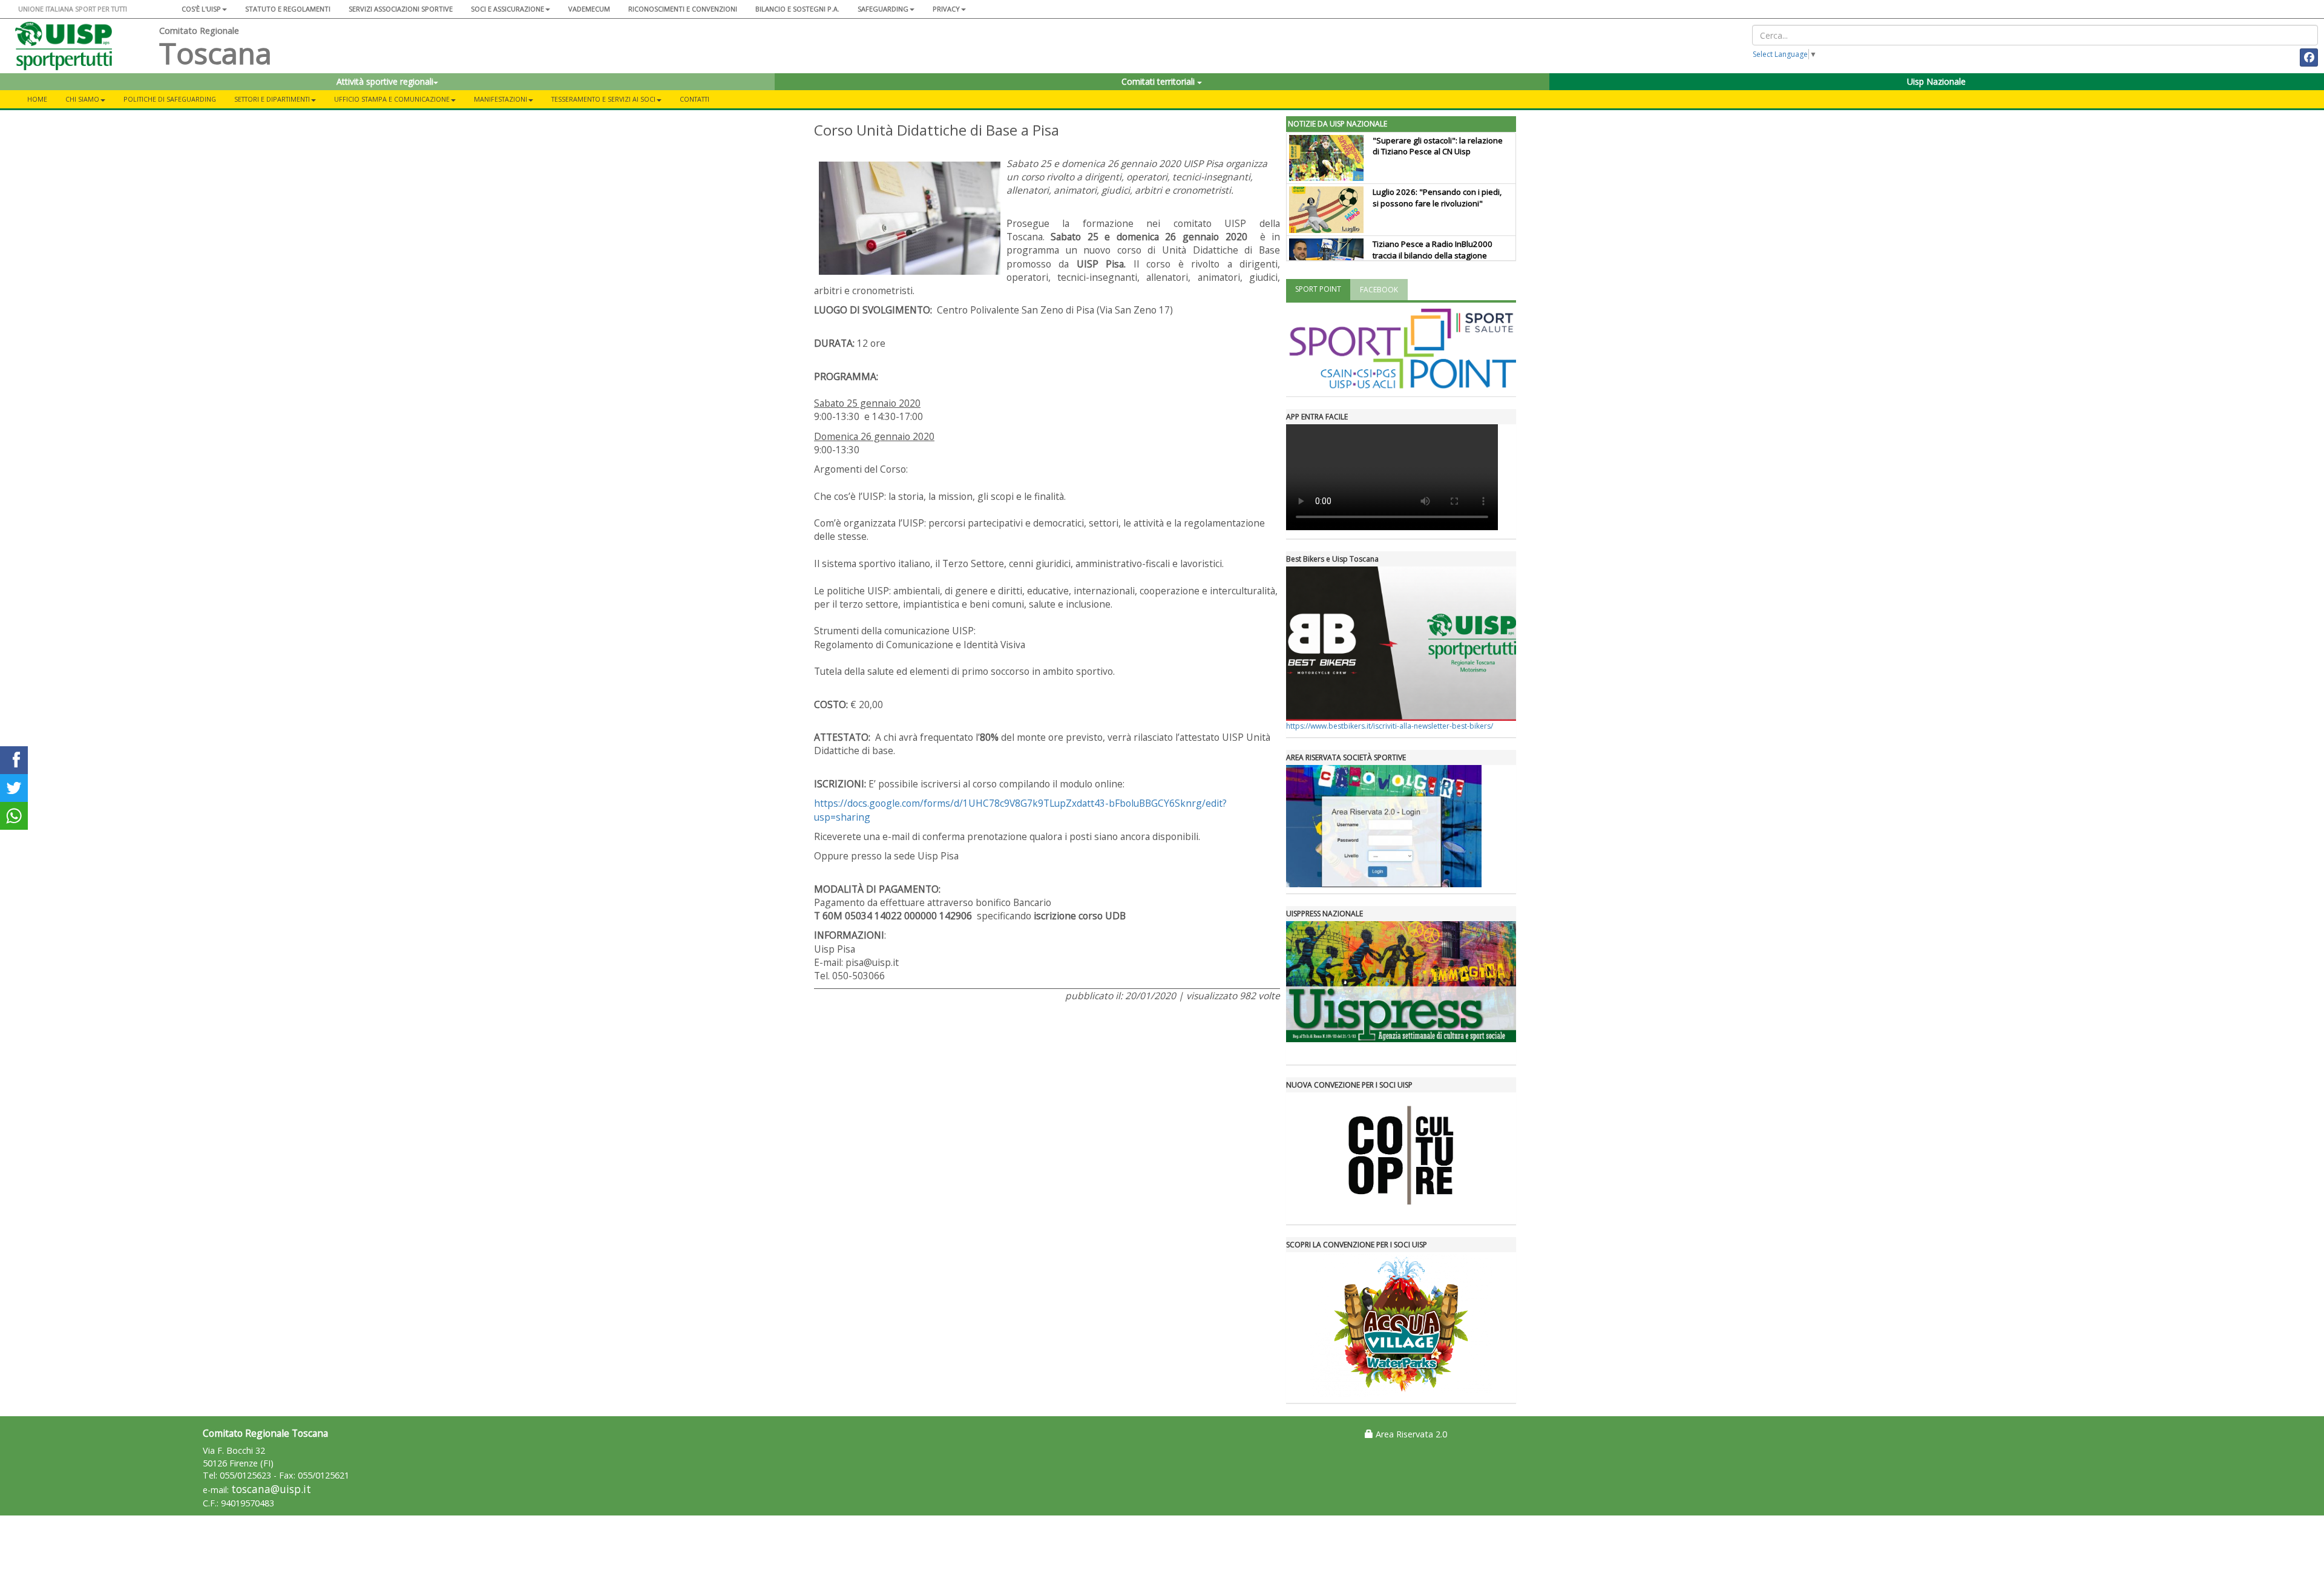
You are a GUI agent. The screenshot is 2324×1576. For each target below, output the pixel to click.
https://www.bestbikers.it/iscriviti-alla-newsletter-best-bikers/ (1390, 726)
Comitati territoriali (1159, 81)
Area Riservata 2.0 (1410, 1434)
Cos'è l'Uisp (201, 9)
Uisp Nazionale (1936, 81)
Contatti (694, 99)
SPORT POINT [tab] (1318, 289)
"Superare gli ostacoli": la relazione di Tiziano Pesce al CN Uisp (1438, 146)
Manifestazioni (501, 99)
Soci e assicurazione (507, 9)
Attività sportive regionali (385, 81)
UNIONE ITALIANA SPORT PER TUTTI (73, 9)
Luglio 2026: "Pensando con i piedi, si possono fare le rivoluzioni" (1437, 198)
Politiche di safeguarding (170, 99)
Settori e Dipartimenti (272, 99)
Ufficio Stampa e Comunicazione (392, 99)
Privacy (946, 9)
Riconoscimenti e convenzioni (683, 9)
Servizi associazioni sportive (401, 9)
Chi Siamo (82, 99)
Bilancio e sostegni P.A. (797, 9)
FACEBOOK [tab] (1379, 290)
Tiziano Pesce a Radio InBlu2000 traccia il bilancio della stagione (1433, 250)
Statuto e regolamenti (288, 9)
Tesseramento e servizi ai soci (603, 99)
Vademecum (589, 9)
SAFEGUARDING (883, 9)
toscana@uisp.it (271, 1489)
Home (37, 99)
